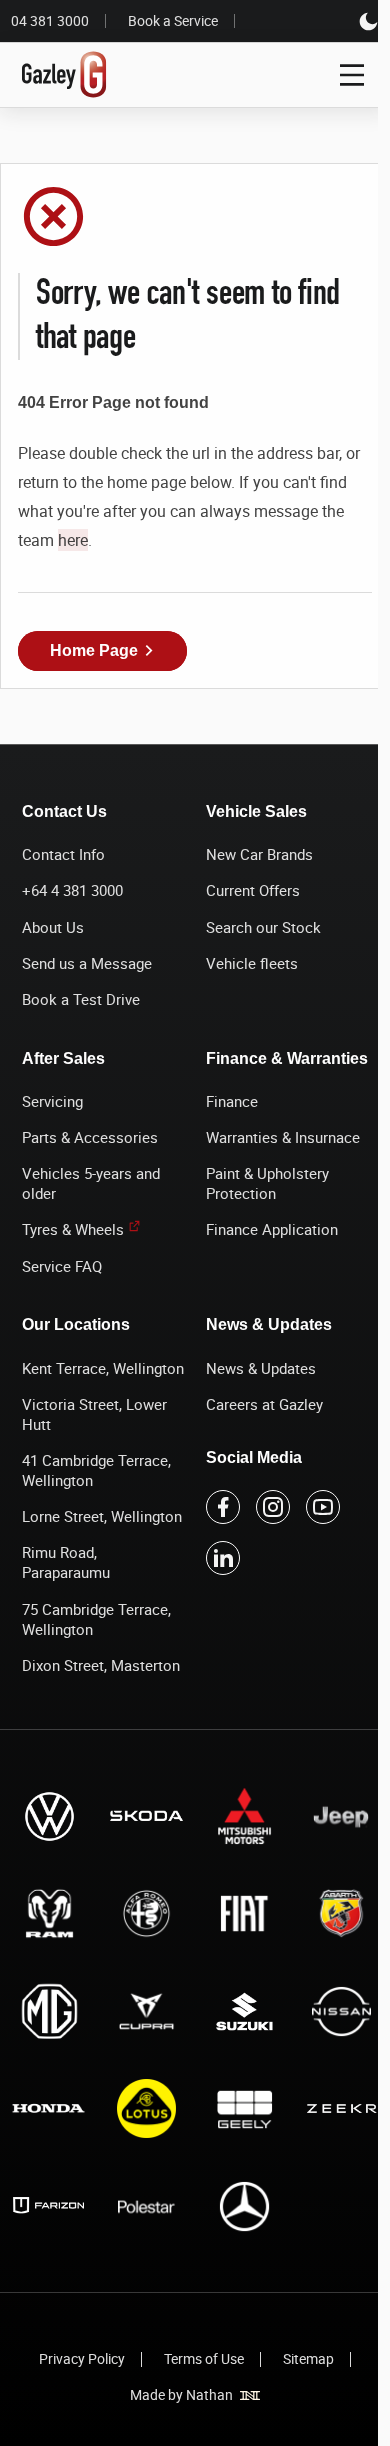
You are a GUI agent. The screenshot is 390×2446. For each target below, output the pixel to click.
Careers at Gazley (264, 1404)
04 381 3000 (50, 21)
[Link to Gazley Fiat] (244, 1914)
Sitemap (308, 2358)
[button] (102, 651)
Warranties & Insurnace (283, 1137)
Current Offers (253, 890)
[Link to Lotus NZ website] (147, 2109)
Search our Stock (263, 927)
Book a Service (173, 21)
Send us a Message (87, 963)
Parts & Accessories (90, 1137)
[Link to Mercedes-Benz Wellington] (244, 2206)
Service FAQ (62, 1266)
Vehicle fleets (252, 963)
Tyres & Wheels (73, 1229)
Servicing (52, 1101)
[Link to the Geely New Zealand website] (244, 2109)
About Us (53, 927)
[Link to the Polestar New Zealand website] (147, 2206)
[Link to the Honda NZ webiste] (49, 2109)
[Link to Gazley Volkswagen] (49, 1816)
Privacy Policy (82, 2358)
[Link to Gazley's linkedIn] (223, 1558)
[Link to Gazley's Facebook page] (223, 1507)
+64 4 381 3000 (72, 890)
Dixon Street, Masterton (101, 1665)
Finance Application (272, 1229)
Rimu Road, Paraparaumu (66, 1562)
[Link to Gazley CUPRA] (147, 2011)
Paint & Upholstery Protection (267, 1183)
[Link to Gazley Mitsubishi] (244, 1816)
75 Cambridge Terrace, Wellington (96, 1619)
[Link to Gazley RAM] (49, 1914)
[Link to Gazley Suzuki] (244, 2011)
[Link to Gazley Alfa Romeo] (147, 1914)
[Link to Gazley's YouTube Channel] (323, 1507)
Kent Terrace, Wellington (103, 1368)
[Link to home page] (64, 75)
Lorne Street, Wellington (102, 1516)
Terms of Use (204, 2358)
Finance (232, 1101)
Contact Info (63, 854)
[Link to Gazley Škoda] (147, 1816)
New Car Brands (259, 854)
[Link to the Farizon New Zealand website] (49, 2206)
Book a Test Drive (81, 999)
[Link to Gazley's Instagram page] (273, 1507)
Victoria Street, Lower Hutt (94, 1414)
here (73, 540)
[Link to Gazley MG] (49, 2011)
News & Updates (261, 1368)
